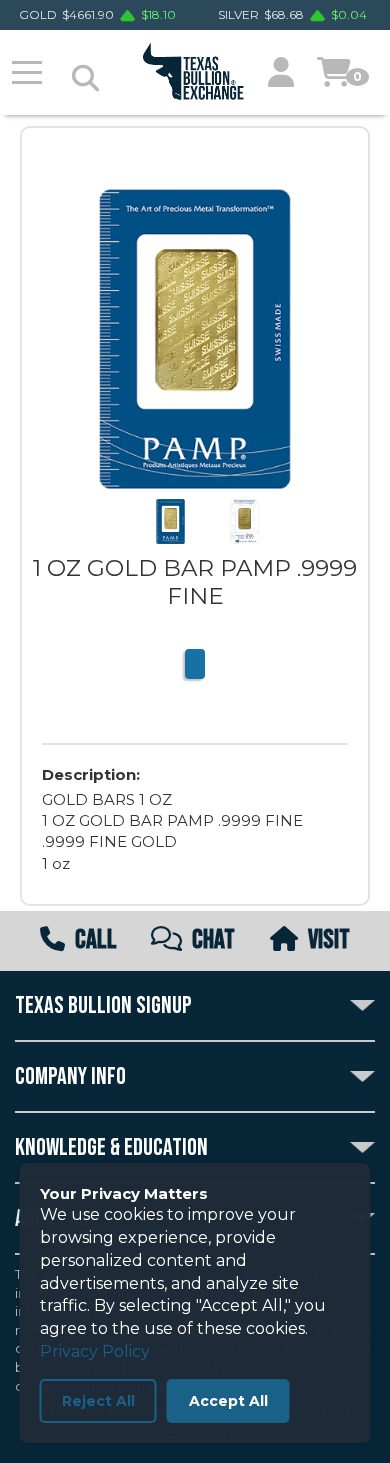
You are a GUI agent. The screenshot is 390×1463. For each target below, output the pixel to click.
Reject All (98, 1401)
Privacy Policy (95, 1351)
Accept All (228, 1401)
